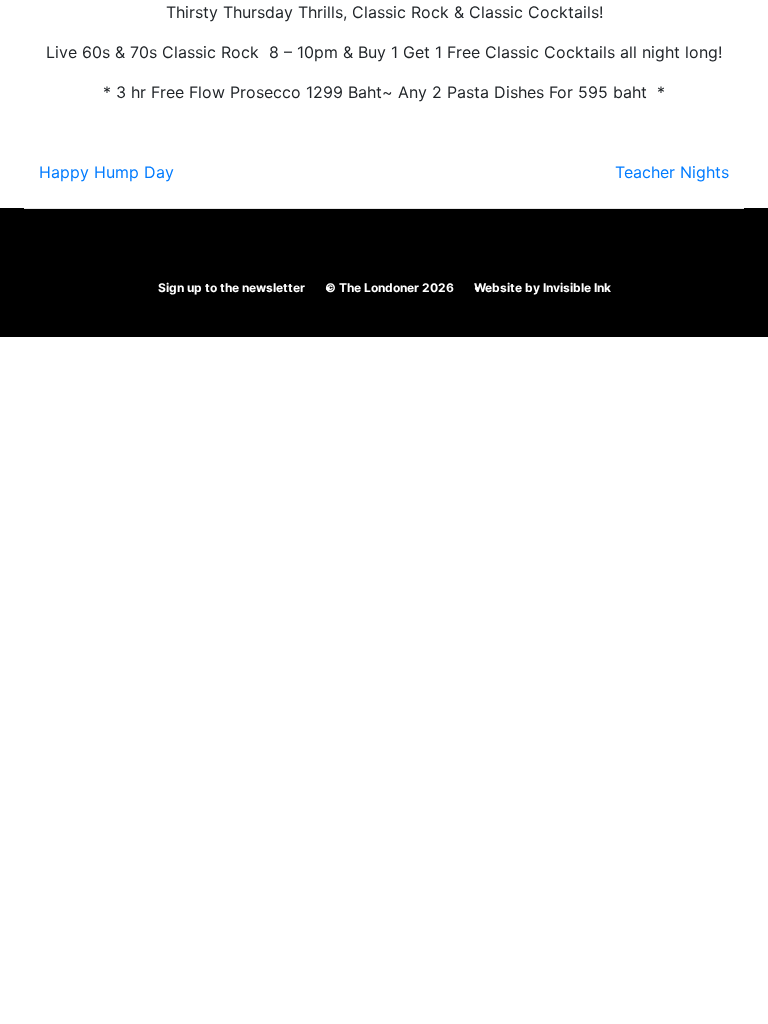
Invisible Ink (577, 287)
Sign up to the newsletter (231, 287)
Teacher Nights (672, 172)
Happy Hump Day (106, 172)
